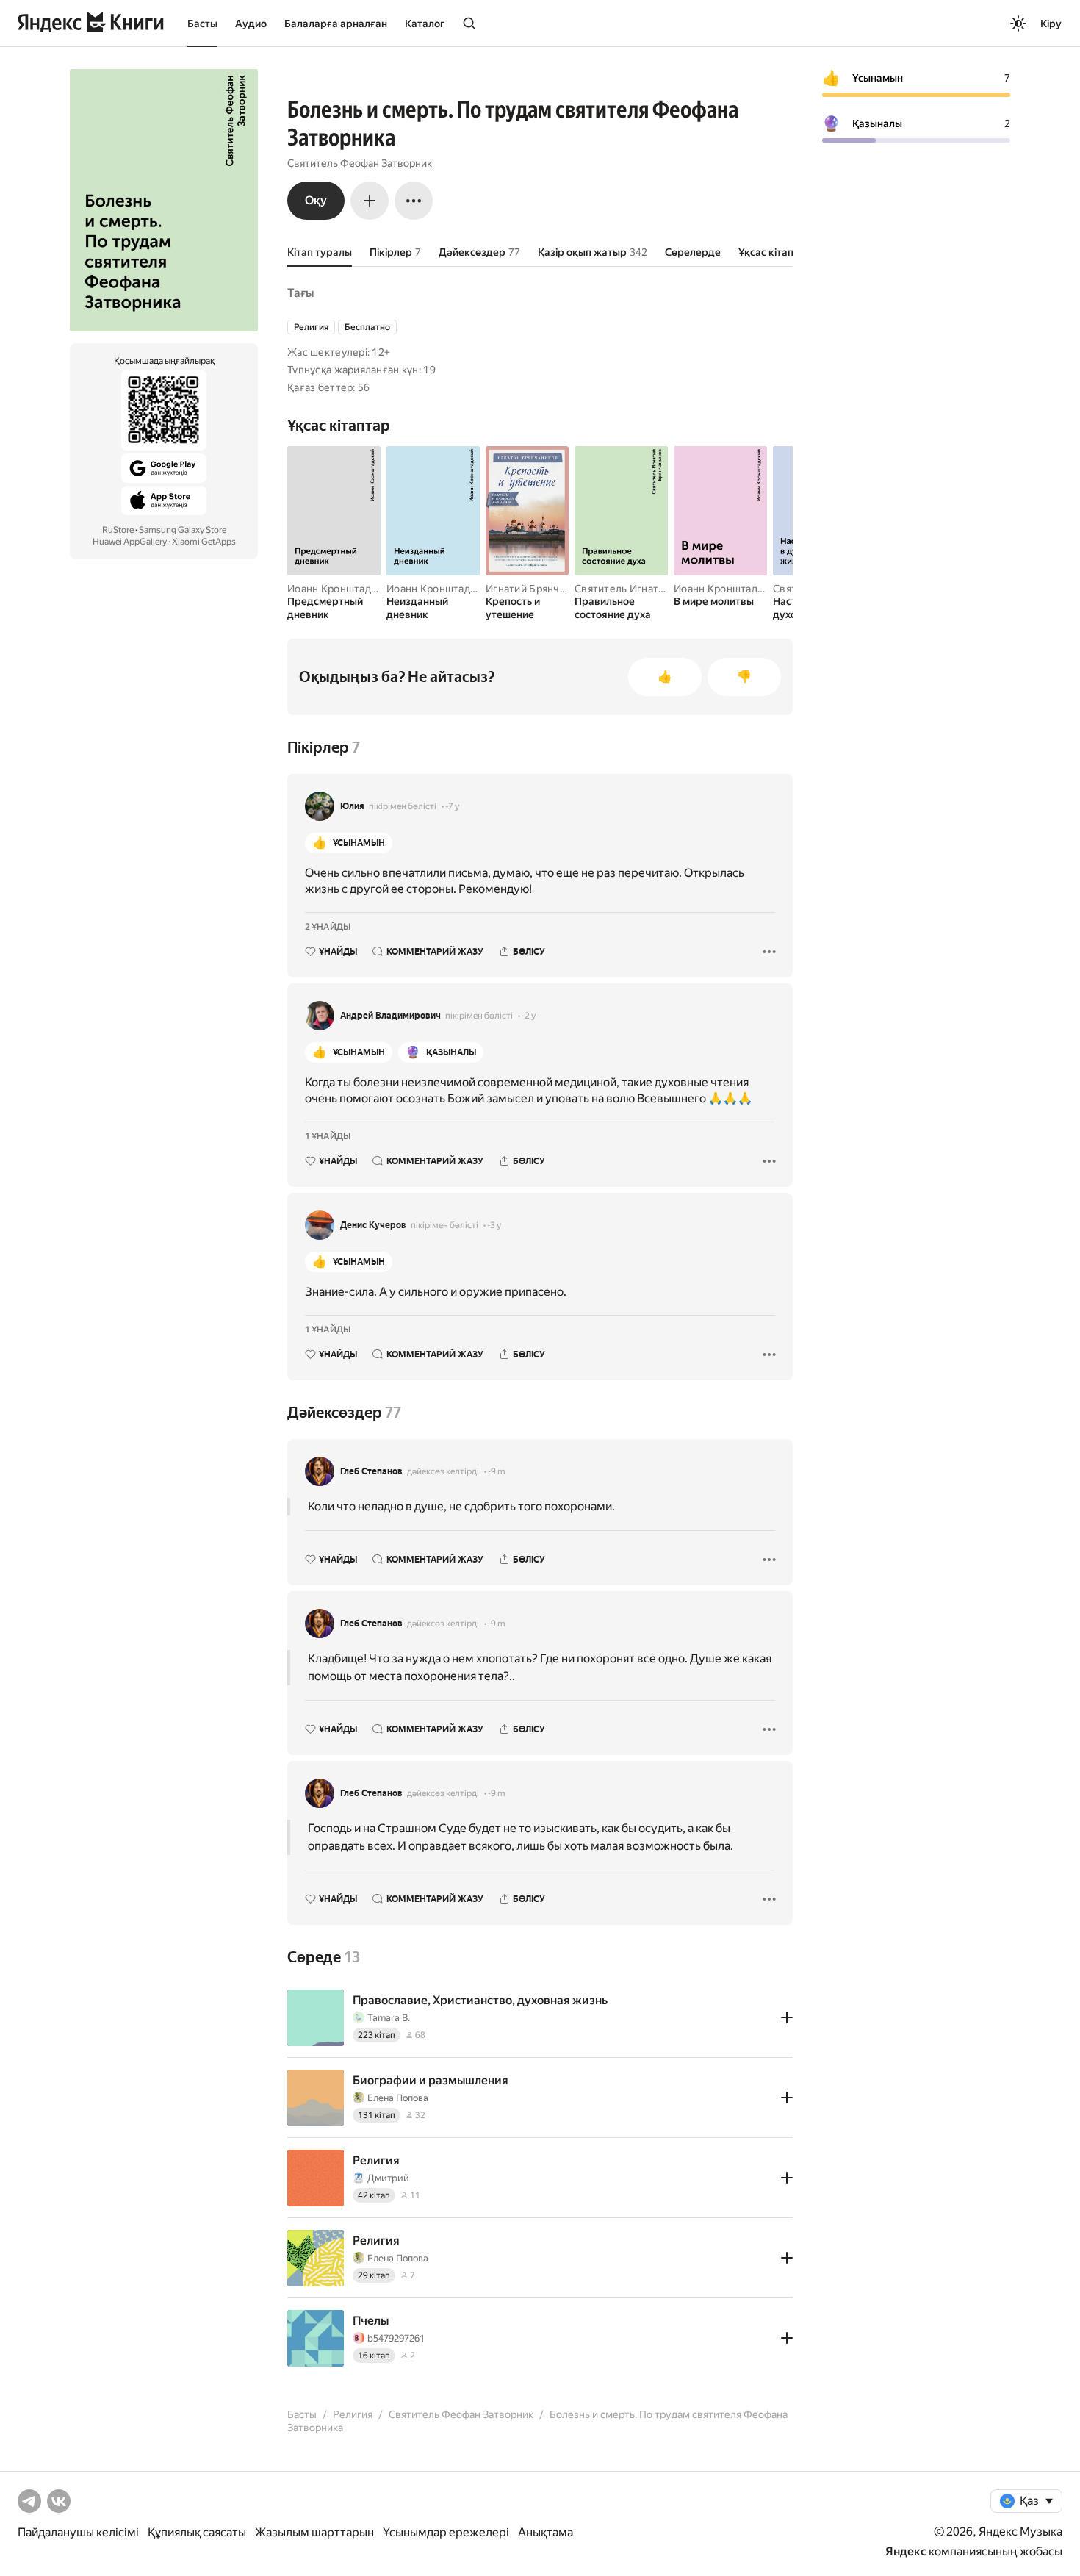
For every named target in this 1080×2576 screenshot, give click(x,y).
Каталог (425, 24)
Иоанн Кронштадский (341, 589)
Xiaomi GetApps (204, 542)
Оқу (316, 200)
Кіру (1051, 24)
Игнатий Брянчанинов (540, 589)
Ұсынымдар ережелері (446, 2532)
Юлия (352, 806)
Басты (202, 24)
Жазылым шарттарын (314, 2532)
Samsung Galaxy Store (183, 530)
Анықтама (546, 2532)
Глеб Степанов (371, 1471)
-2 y (529, 1016)
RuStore (118, 530)
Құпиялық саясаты (197, 2532)
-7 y (452, 806)
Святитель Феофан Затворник (360, 163)
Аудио (251, 24)
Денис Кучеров (373, 1225)
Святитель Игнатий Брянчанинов (657, 589)
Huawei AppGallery (130, 542)
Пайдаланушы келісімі (78, 2532)
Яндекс (906, 2551)
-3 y (494, 1225)
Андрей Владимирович (390, 1016)
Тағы (300, 293)
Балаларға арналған (336, 24)
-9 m (497, 1471)
